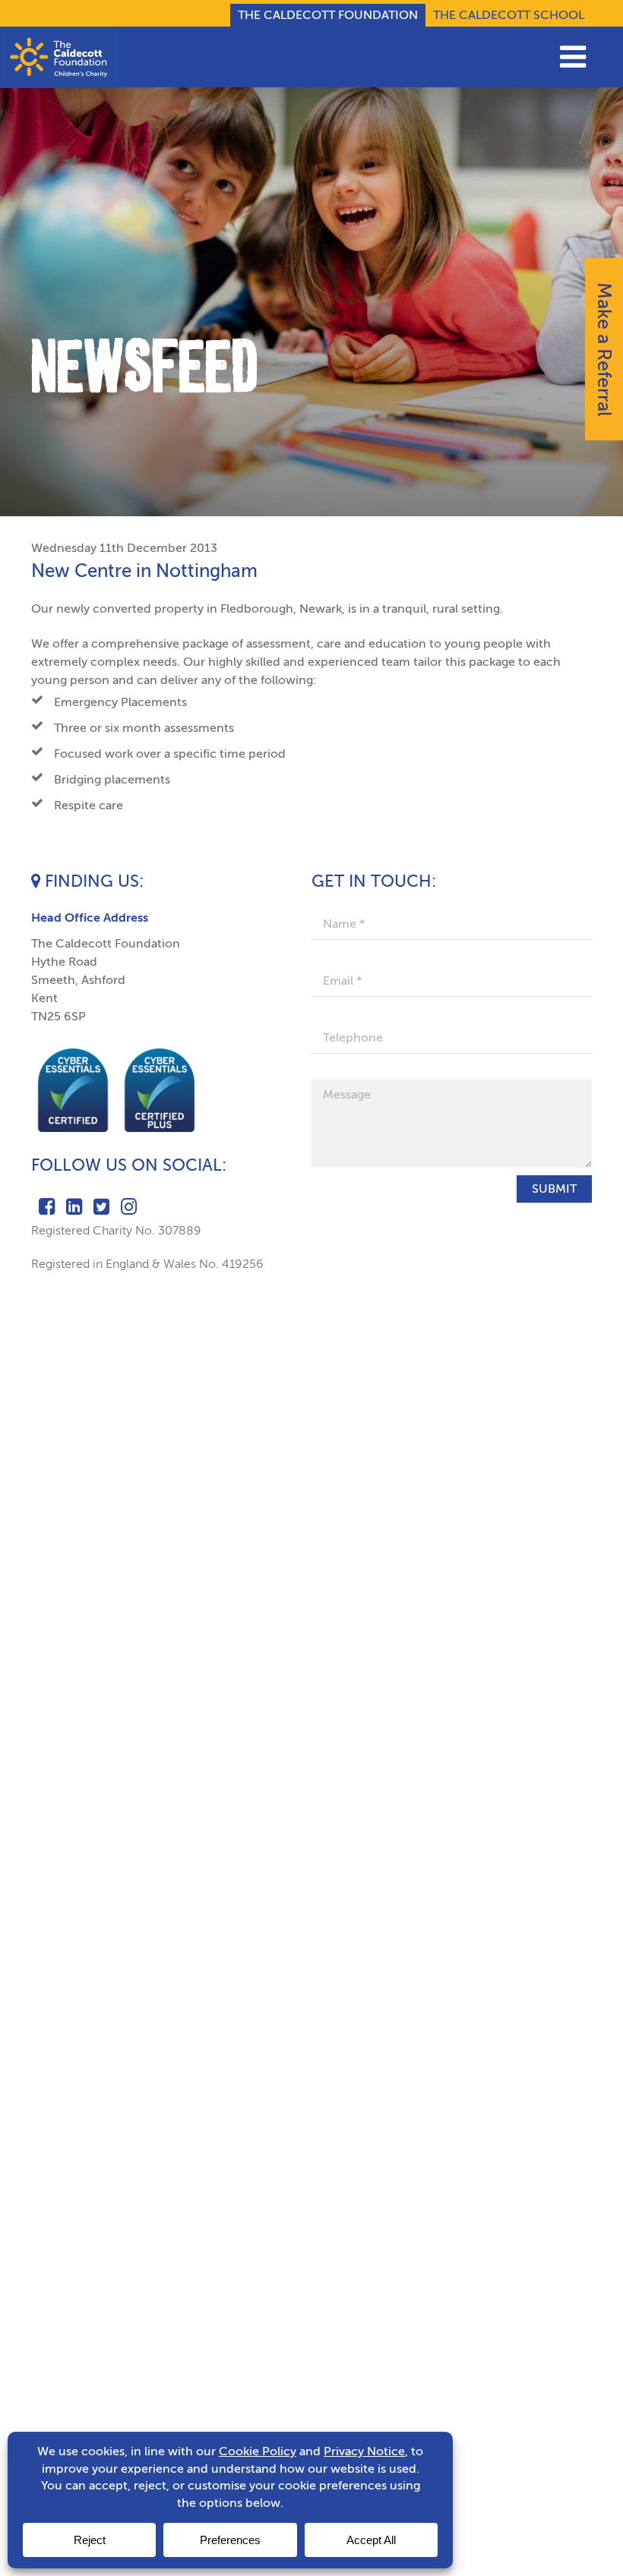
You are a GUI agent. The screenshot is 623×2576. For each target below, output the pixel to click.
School (509, 15)
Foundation (328, 15)
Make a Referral (604, 350)
